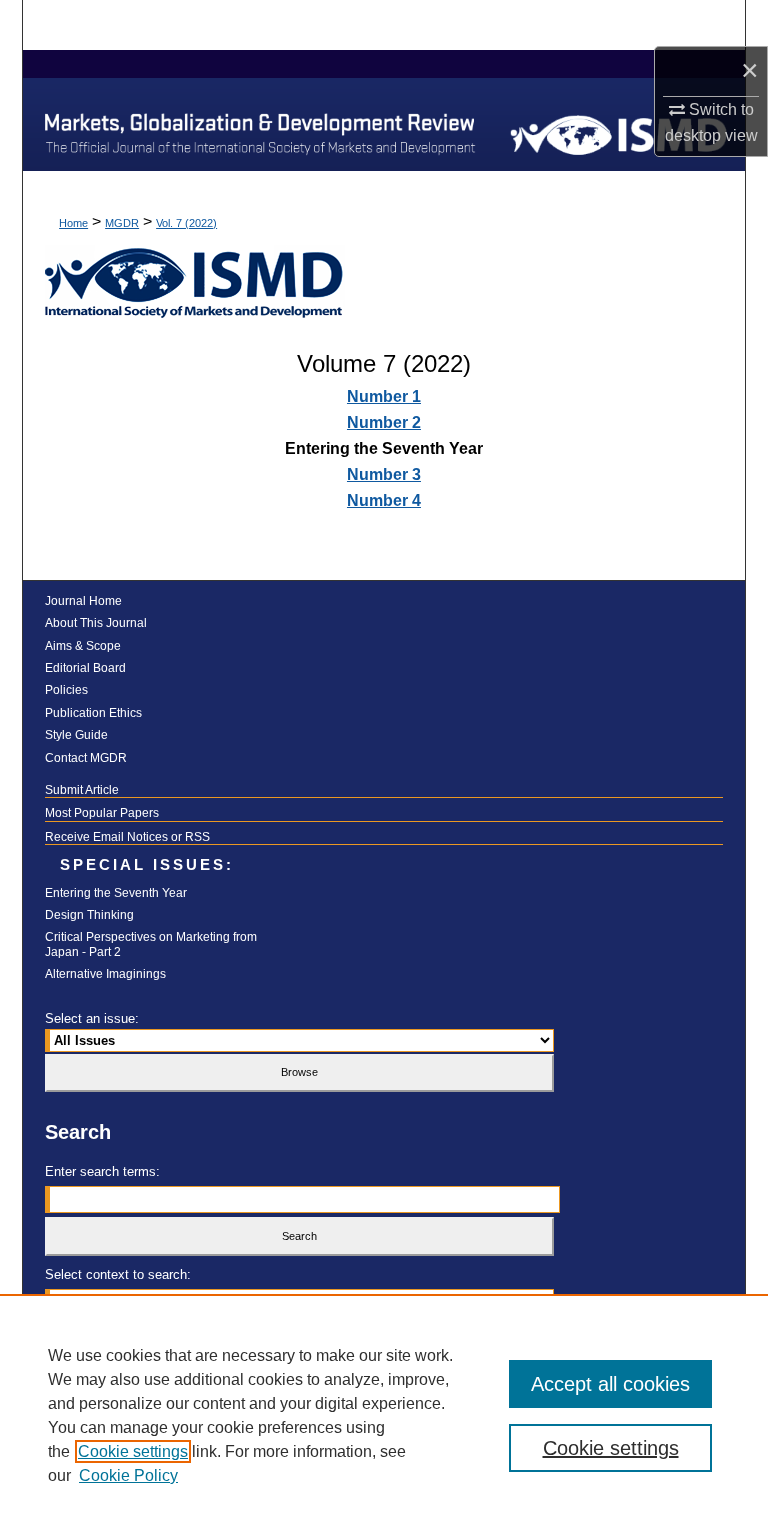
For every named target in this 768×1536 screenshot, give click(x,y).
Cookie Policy (128, 1475)
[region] (384, 1415)
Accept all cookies (610, 1384)
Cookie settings (133, 1451)
